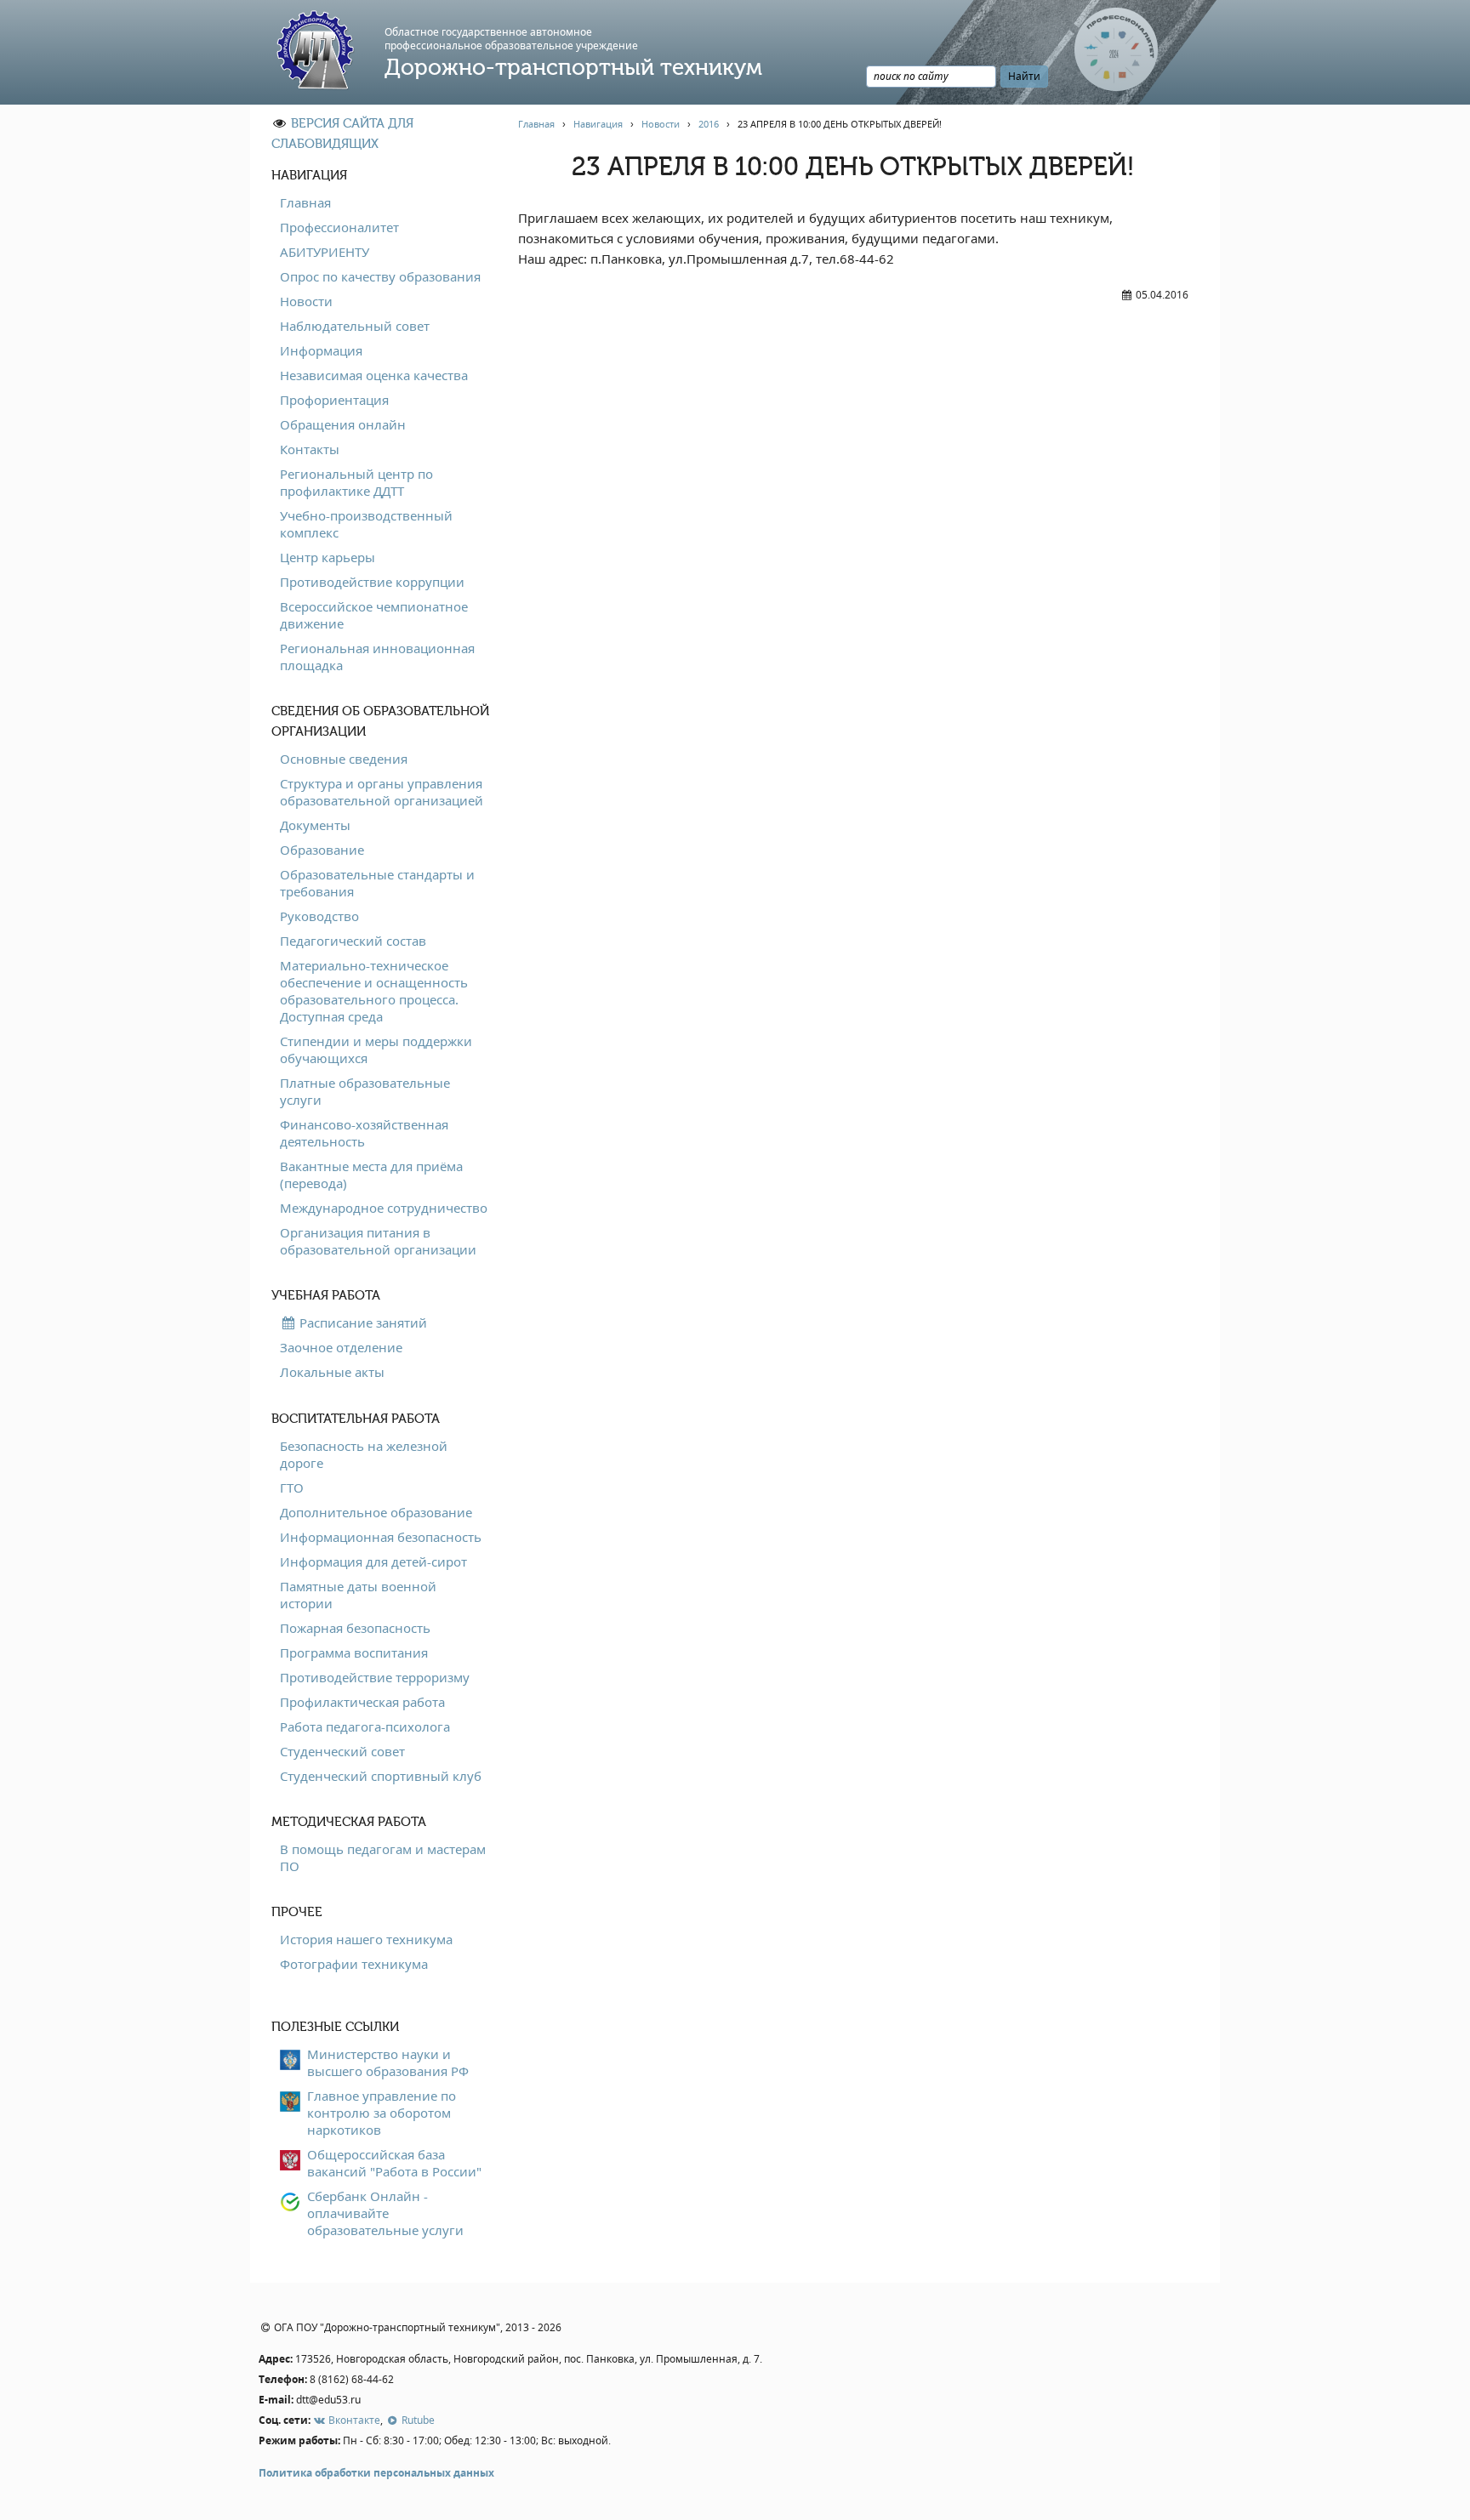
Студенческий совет (342, 1751)
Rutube (416, 2420)
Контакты (310, 449)
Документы (315, 825)
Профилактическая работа (362, 1702)
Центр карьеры (328, 557)
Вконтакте (353, 2420)
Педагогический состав (353, 941)
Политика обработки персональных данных (376, 2473)
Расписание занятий (362, 1323)
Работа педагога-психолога (365, 1726)
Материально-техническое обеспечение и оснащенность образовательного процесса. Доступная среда (374, 991)
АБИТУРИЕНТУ (325, 252)
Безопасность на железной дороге (364, 1454)
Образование (322, 850)
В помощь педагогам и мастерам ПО (383, 1857)
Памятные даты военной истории (358, 1595)
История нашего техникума (366, 1939)
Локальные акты (332, 1372)
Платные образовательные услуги (365, 1091)
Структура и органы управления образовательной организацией (382, 792)
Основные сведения (344, 759)
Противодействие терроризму (375, 1677)
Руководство (319, 916)
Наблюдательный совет (355, 326)
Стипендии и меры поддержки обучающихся (376, 1050)
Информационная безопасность (381, 1537)
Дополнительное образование (376, 1512)
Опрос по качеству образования (380, 276)
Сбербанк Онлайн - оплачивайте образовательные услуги (385, 2213)
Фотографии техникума (354, 1964)
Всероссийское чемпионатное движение (374, 615)
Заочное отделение (341, 1347)
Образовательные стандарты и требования (377, 883)
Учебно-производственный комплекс (366, 524)
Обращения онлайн (343, 424)
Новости (306, 301)
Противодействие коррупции (372, 582)
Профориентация (334, 400)
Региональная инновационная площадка (377, 657)
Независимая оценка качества (374, 375)
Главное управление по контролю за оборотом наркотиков (382, 2113)
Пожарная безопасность (355, 1628)
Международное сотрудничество (384, 1208)
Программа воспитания (354, 1653)
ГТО (292, 1488)
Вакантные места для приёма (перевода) (371, 1175)
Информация (321, 350)
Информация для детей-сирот (373, 1561)
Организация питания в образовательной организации (378, 1241)
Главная (305, 202)
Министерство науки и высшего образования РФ (388, 2062)
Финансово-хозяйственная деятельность (364, 1133)
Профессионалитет (339, 227)
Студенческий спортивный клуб (381, 1776)
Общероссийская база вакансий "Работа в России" (394, 2163)
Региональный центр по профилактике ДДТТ (356, 482)
